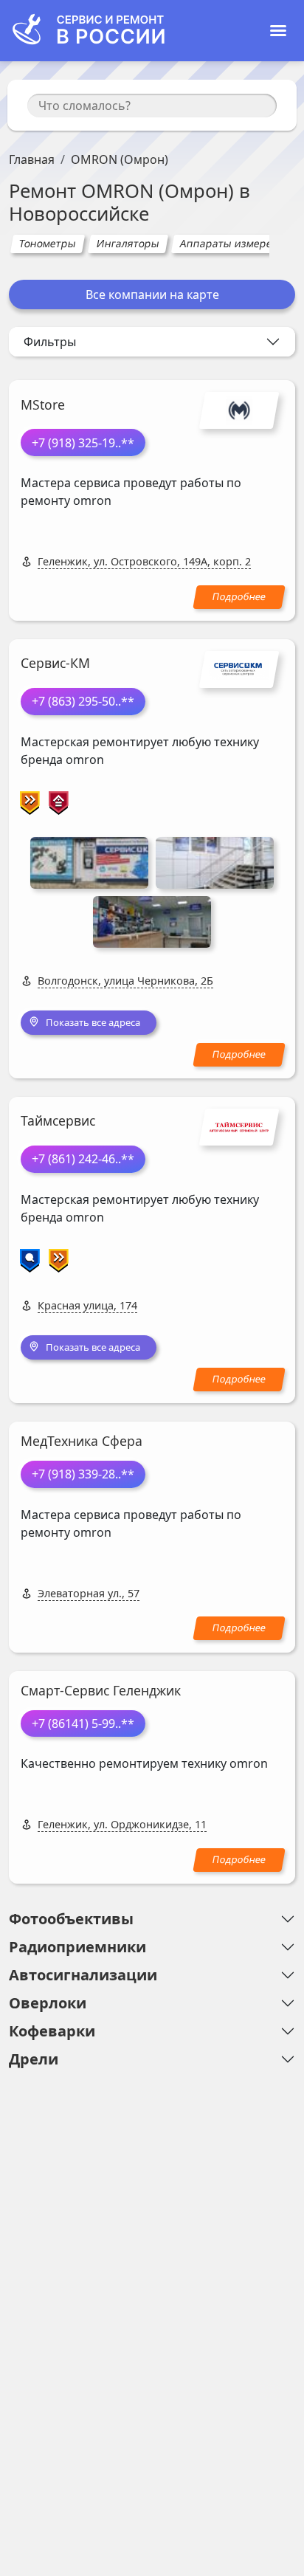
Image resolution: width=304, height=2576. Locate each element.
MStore (43, 404)
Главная (32, 159)
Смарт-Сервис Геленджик (101, 1690)
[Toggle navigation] (278, 31)
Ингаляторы (128, 243)
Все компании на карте (152, 295)
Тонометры (47, 243)
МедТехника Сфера (82, 1441)
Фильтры (50, 342)
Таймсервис (58, 1120)
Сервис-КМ (55, 663)
